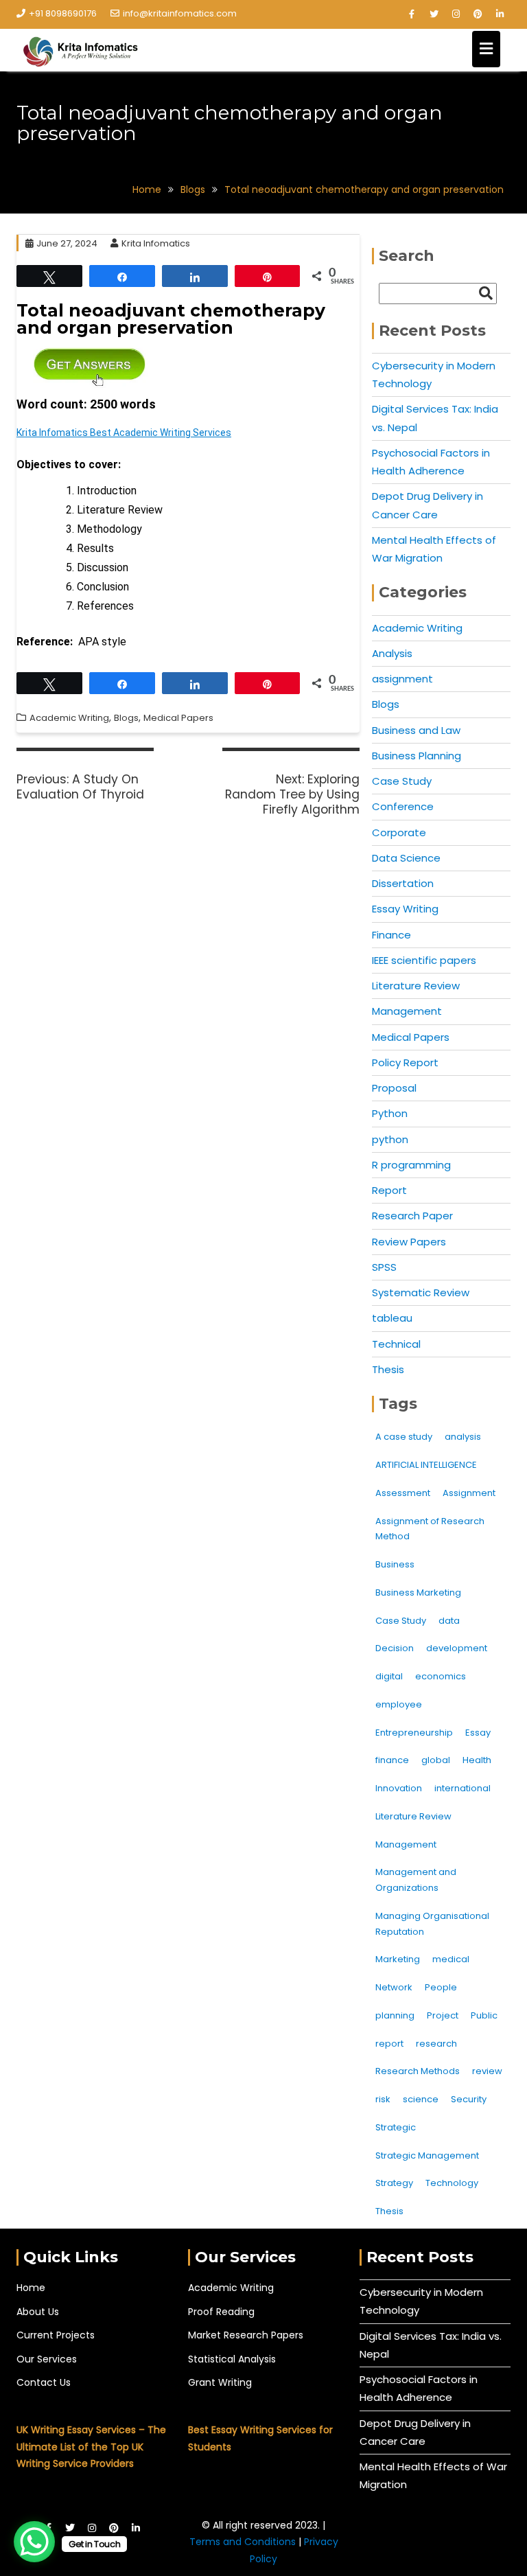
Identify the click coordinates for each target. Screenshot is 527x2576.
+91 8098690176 (63, 13)
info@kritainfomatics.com (180, 13)
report (389, 2044)
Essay (478, 1733)
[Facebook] (412, 14)
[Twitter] (434, 14)
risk (383, 2099)
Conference (403, 806)
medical (451, 1959)
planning (395, 2015)
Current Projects (56, 2335)
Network (394, 1987)
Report (389, 1190)
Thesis (388, 1369)
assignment (402, 679)
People (441, 1987)
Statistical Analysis (232, 2359)
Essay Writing (405, 909)
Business (395, 1564)
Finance (391, 935)
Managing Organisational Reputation (432, 1924)
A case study (404, 1437)
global (436, 1760)
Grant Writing (220, 2382)
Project (443, 2015)
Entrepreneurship (414, 1733)
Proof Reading (221, 2312)
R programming (411, 1165)
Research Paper (412, 1216)
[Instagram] (456, 14)
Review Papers (409, 1242)
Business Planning (417, 756)
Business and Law (416, 730)
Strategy (394, 2183)
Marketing (398, 1959)
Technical (396, 1344)
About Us (38, 2312)
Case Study (402, 781)
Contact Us (44, 2382)
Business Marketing (418, 1592)
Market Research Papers (246, 2335)
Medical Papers (178, 718)
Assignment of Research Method (430, 1529)
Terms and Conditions (244, 2542)
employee (399, 1704)
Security (469, 2099)
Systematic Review (421, 1292)
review (487, 2071)
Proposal (394, 1088)
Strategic (396, 2127)
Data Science (406, 858)
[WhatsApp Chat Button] (34, 2542)
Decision (395, 1648)
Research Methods (418, 2071)
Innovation (399, 1788)
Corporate (399, 832)
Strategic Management (427, 2155)
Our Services (47, 2359)
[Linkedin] (500, 14)
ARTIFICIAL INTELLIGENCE (426, 1465)
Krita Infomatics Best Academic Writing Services (124, 433)
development (457, 1648)
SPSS (384, 1267)
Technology (452, 2183)
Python (390, 1113)
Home (31, 2288)
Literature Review (416, 986)
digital (389, 1676)
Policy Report (405, 1062)
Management (407, 1011)
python (390, 1139)
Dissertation (403, 883)
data (449, 1621)
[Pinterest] (478, 14)
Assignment (469, 1493)
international (462, 1788)
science (421, 2099)
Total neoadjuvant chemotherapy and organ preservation (171, 319)
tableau (392, 1318)
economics (441, 1676)
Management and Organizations (416, 1880)
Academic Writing (69, 718)
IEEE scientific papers (424, 960)
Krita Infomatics (156, 243)
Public (484, 2015)
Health (477, 1760)
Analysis (392, 653)
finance (392, 1760)
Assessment (403, 1493)
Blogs (126, 718)
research (436, 2044)
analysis (463, 1437)
